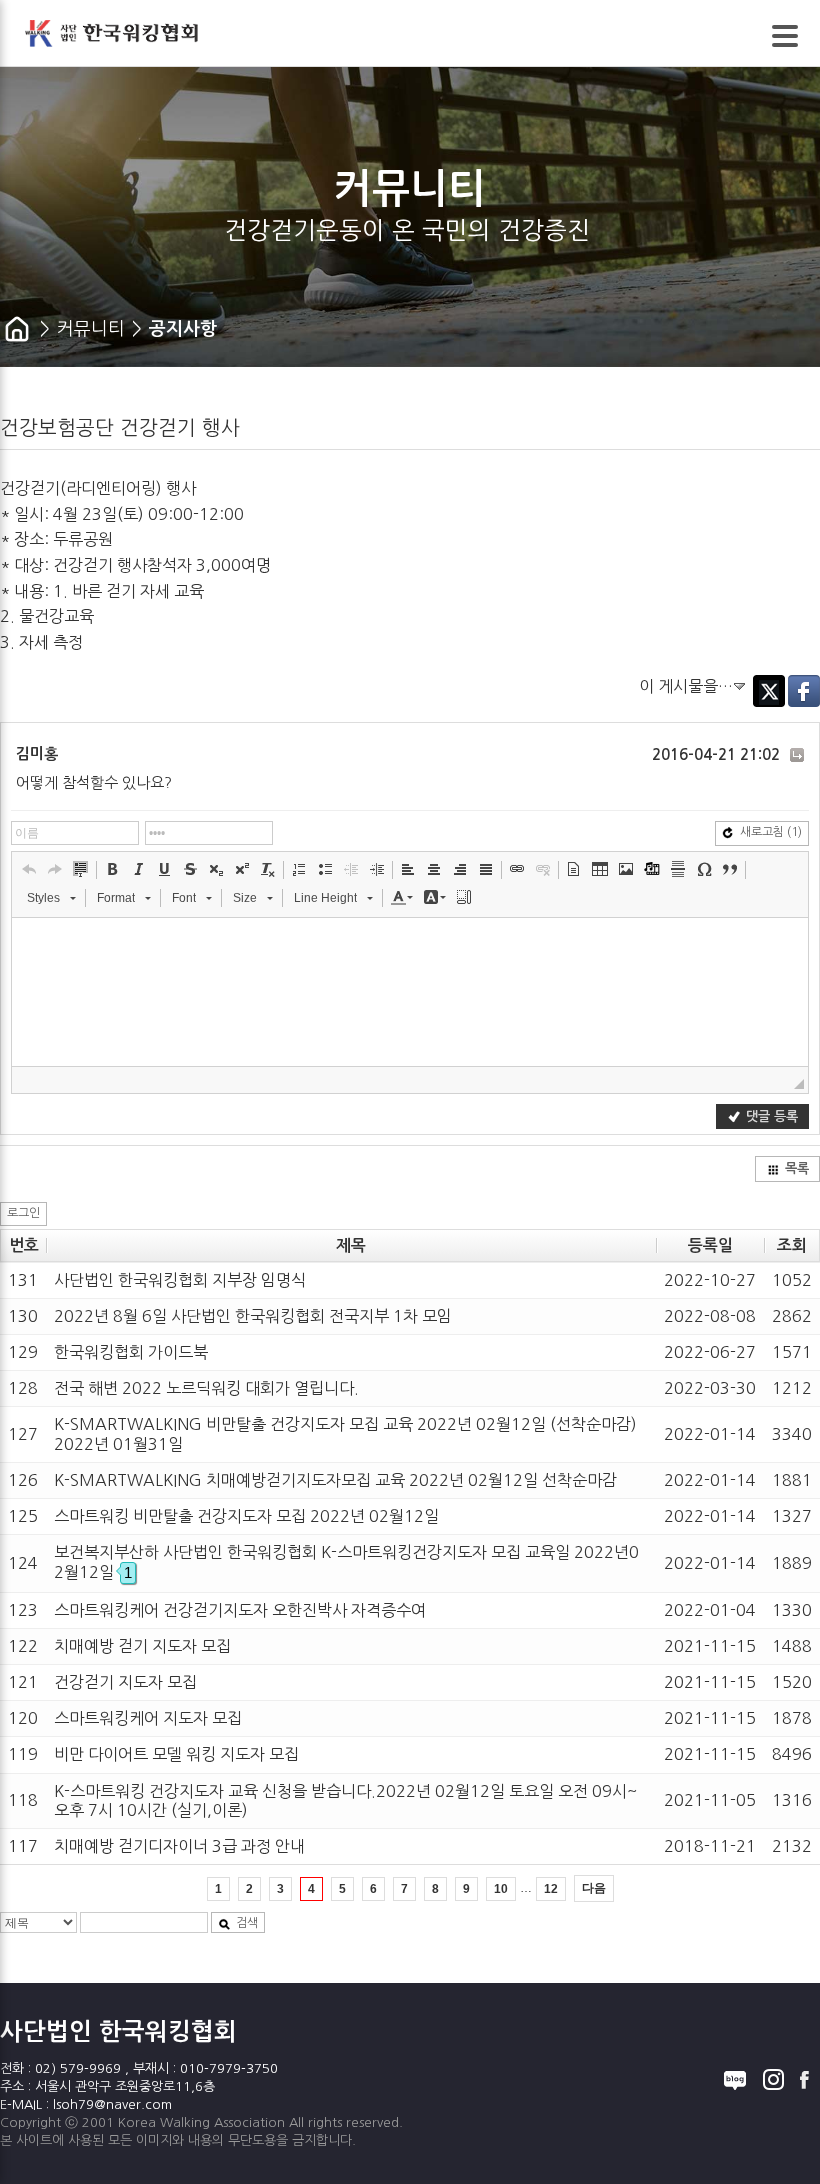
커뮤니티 (91, 329)
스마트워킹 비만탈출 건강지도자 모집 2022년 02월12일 (246, 1516)
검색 (247, 1923)
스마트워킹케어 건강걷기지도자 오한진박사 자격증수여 (240, 1610)
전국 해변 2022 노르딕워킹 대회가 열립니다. (206, 1388)
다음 (594, 1888)
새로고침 (771, 832)
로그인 (23, 1213)
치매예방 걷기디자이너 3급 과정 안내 (179, 1846)
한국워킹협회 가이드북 (131, 1352)
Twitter (769, 691)
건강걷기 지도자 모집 (125, 1682)
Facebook (804, 691)
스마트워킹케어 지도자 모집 (148, 1718)
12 (551, 1889)
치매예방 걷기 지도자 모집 (142, 1646)
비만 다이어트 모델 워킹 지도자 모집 (176, 1754)
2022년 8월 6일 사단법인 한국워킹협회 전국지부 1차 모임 (253, 1316)
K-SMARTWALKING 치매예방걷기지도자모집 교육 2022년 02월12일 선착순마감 (335, 1480)
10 (501, 1889)
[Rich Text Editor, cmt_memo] (410, 992)
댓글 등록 (772, 1116)
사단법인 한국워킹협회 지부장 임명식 (180, 1280)
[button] (29, 869)
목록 (797, 1168)
